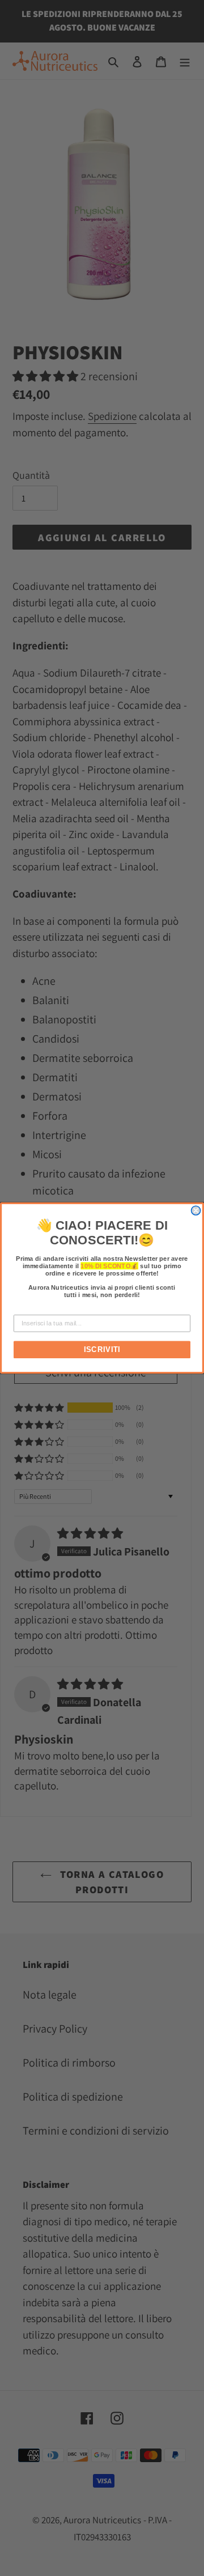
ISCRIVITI (102, 1350)
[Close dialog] (196, 1210)
